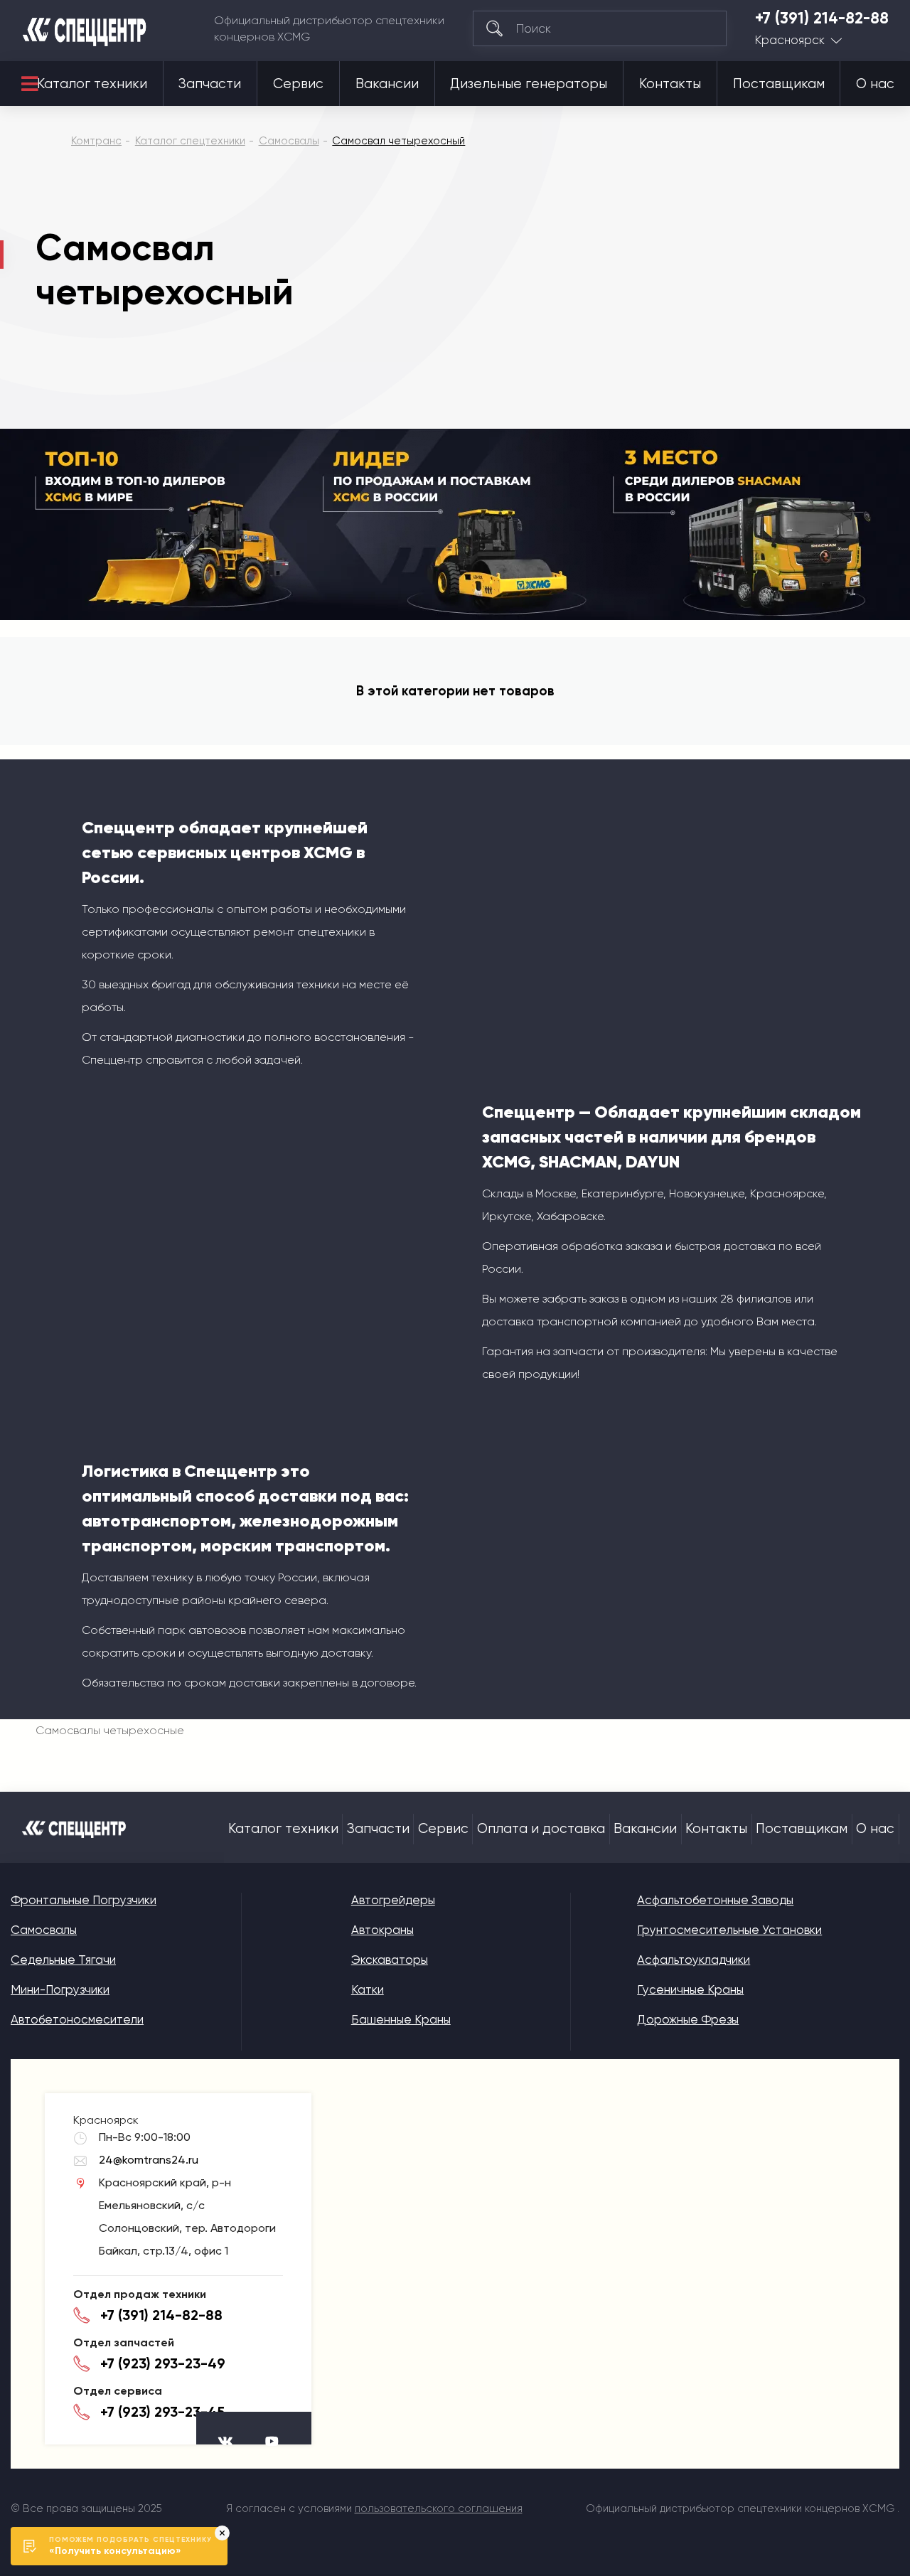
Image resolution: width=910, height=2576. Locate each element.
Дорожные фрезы (688, 2019)
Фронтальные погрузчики (84, 1900)
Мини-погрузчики (60, 1989)
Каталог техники (92, 84)
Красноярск (790, 40)
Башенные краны (401, 2019)
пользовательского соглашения (439, 2508)
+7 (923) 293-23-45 (162, 2412)
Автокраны (382, 1930)
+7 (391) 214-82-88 (822, 18)
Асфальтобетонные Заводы (715, 1900)
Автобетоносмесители (77, 2019)
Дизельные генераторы (529, 84)
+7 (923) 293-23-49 (163, 2363)
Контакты (670, 84)
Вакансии (387, 84)
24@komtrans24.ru (149, 2160)
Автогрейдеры (393, 1900)
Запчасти (210, 84)
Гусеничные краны (690, 1989)
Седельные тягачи (63, 1960)
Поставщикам (779, 84)
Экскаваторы (390, 1960)
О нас (875, 84)
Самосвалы (44, 1930)
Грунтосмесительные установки (729, 1930)
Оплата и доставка (541, 1829)
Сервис (298, 84)
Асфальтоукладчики (694, 1960)
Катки (368, 1989)
